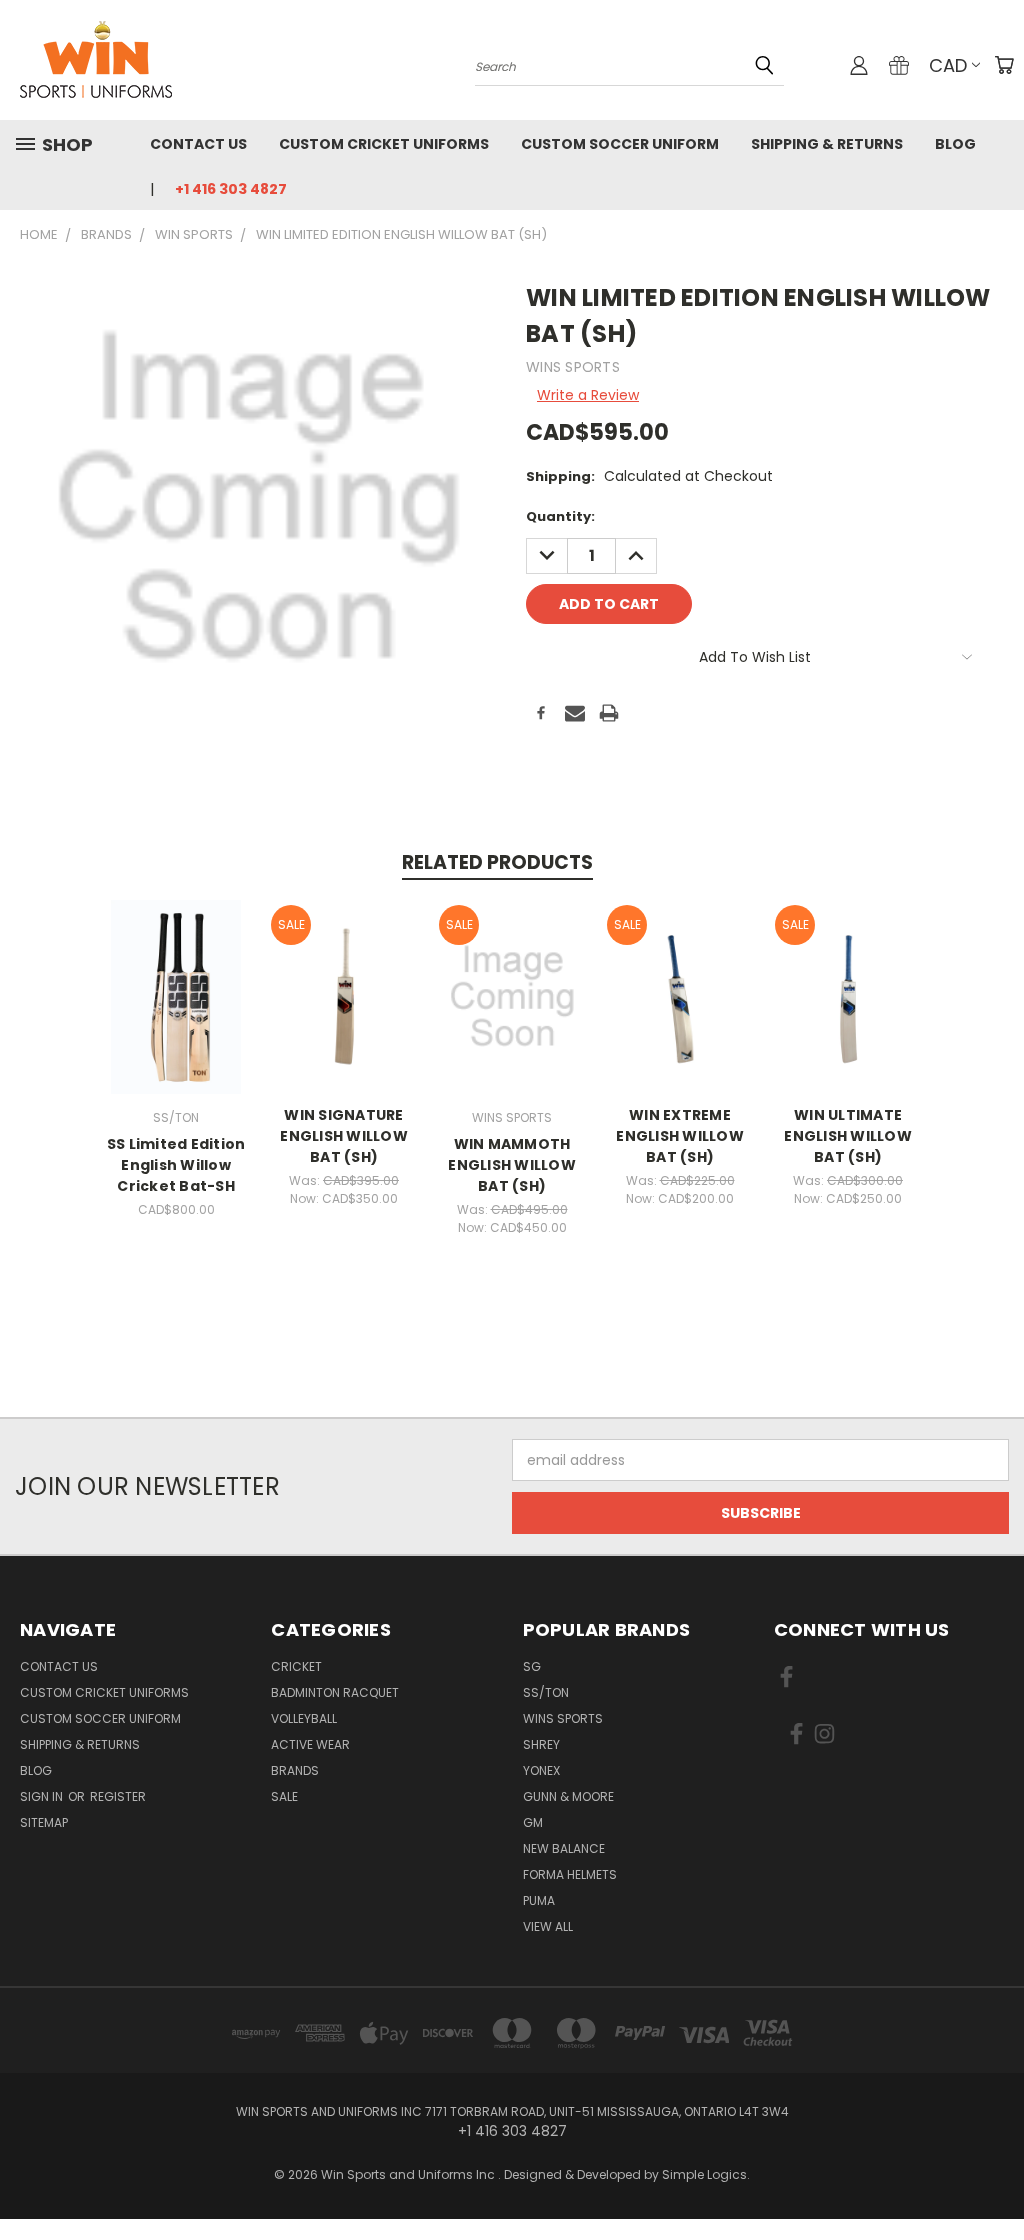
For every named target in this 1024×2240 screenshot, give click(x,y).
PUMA (539, 1900)
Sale (284, 1796)
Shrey (541, 1744)
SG (532, 1666)
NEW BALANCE (564, 1848)
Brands (295, 1770)
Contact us (198, 144)
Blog (955, 144)
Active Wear (310, 1744)
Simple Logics (704, 2174)
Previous (993, 2177)
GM (533, 1822)
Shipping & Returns (827, 144)
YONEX (541, 1770)
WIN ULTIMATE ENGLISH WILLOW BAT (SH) (848, 1136)
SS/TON (546, 1692)
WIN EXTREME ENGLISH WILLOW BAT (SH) (680, 1136)
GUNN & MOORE (568, 1796)
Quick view (176, 975)
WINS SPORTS (563, 1718)
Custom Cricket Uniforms (384, 144)
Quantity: (560, 516)
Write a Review (588, 395)
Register (118, 1796)
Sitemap (44, 1822)
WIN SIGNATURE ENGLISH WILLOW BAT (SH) (344, 1136)
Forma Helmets (570, 1874)
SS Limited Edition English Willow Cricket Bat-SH (176, 1165)
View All (548, 1926)
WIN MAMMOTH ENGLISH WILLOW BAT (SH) (512, 1165)
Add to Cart (176, 1012)
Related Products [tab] (497, 862)
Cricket (296, 1666)
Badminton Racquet (335, 1692)
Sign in (43, 1796)
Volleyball (304, 1718)
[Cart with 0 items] (1004, 65)
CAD (948, 65)
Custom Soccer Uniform (620, 144)
